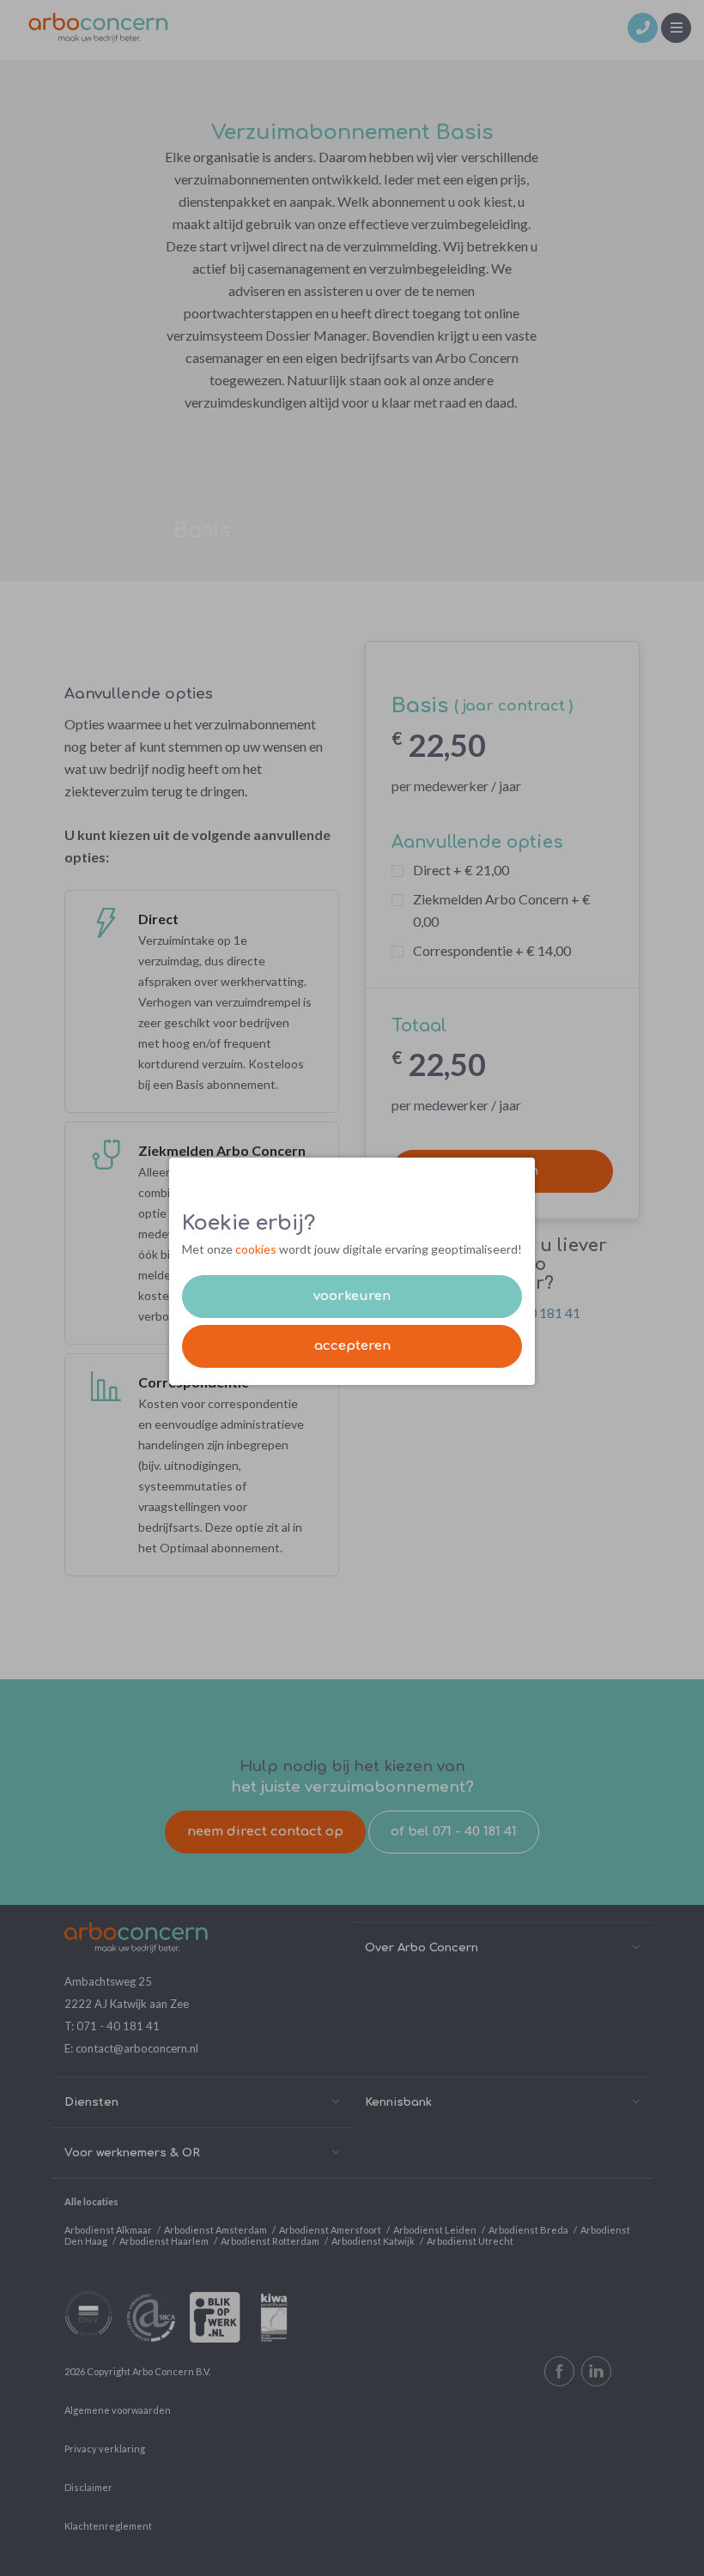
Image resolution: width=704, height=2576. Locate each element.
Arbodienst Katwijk (373, 2241)
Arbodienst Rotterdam (270, 2241)
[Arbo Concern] (98, 26)
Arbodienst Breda (528, 2230)
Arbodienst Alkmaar (108, 2230)
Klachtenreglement (108, 2526)
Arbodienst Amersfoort (330, 2230)
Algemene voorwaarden (118, 2410)
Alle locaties (91, 2201)
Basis (202, 531)
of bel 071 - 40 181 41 (454, 1832)
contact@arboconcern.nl (137, 2048)
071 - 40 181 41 (118, 2026)
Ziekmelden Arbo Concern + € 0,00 (502, 910)
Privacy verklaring (105, 2449)
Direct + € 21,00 (461, 870)
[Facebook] (559, 2371)
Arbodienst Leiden (435, 2230)
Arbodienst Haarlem (164, 2241)
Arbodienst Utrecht (470, 2241)
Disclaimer (88, 2487)
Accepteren (352, 1346)
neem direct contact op (265, 1832)
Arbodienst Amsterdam (215, 2230)
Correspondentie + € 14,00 (492, 950)
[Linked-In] (596, 2371)
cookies (256, 1249)
